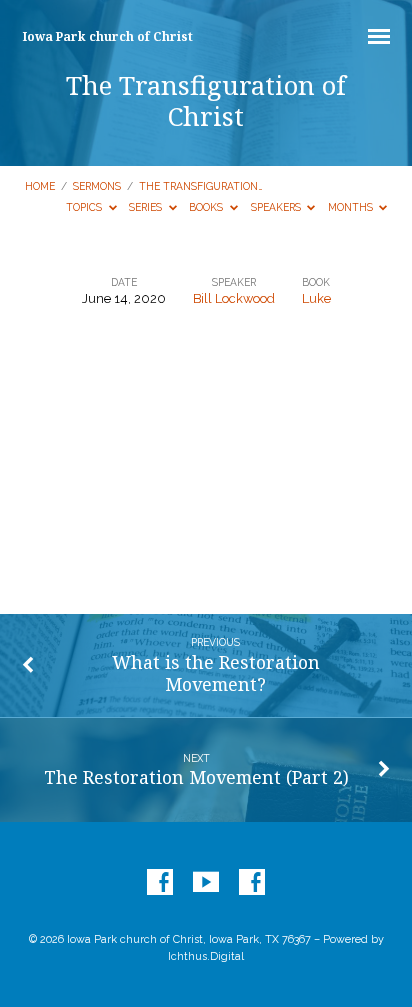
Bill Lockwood (234, 298)
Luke (316, 298)
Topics (85, 207)
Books (207, 207)
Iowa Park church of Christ (108, 36)
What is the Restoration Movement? (216, 673)
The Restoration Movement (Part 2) (196, 777)
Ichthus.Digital (206, 956)
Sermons (97, 186)
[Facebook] (160, 883)
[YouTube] (206, 883)
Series (147, 207)
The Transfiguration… (201, 186)
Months (352, 207)
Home (40, 186)
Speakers (277, 207)
